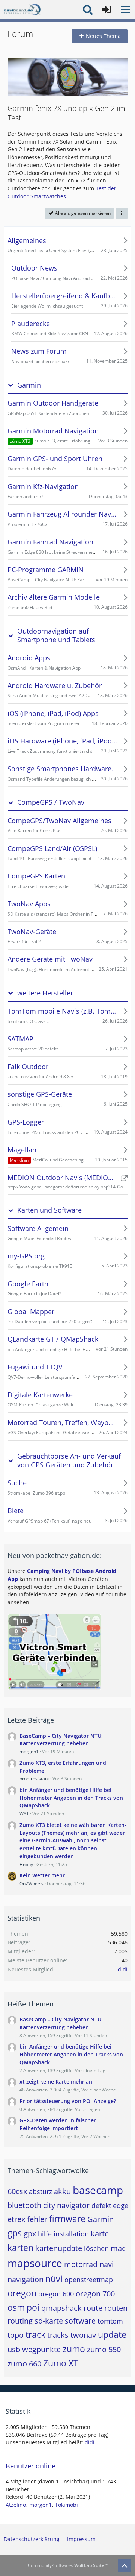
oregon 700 (95, 2294)
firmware (67, 2219)
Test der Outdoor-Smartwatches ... (62, 192)
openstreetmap (89, 2280)
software (80, 2321)
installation (71, 2234)
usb (14, 2349)
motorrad (81, 2264)
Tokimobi (67, 2505)
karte (100, 2233)
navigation (25, 2279)
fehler (37, 2219)
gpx (30, 2233)
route (93, 2308)
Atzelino (16, 2505)
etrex (16, 2219)
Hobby (26, 1864)
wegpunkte (41, 2349)
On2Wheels (31, 1884)
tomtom (110, 2321)
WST (24, 1814)
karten (20, 2248)
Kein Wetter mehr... (44, 1875)
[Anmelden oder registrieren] (106, 9)
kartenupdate (59, 2248)
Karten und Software (49, 1210)
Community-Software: (68, 2565)
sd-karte (49, 2321)
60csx (17, 2191)
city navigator (66, 2205)
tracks (58, 2335)
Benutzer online (31, 2466)
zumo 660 (24, 2364)
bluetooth (24, 2205)
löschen (96, 2248)
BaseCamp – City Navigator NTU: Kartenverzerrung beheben (61, 1740)
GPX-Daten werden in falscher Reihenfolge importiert (58, 2124)
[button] (125, 9)
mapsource (35, 2263)
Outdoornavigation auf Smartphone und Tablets (56, 635)
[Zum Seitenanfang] (124, 2565)
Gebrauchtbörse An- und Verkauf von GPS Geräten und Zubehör (69, 1460)
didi (123, 1969)
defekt (101, 2205)
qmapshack (61, 2308)
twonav (83, 2335)
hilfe (45, 2234)
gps (15, 2233)
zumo (74, 2349)
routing (20, 2321)
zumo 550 (104, 2349)
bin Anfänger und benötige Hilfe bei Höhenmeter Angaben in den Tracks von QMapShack (71, 1798)
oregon (22, 2293)
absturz (40, 2191)
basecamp (98, 2190)
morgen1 (29, 1752)
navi (106, 2264)
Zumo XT (61, 2363)
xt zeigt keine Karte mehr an (56, 2081)
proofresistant (34, 1779)
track (35, 2334)
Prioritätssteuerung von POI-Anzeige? (68, 2101)
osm (16, 2307)
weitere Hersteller (45, 993)
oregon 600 (56, 2294)
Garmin (29, 385)
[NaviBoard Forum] (22, 9)
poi (33, 2307)
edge (121, 2205)
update (112, 2334)
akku (62, 2191)
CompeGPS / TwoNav (51, 802)
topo (16, 2335)
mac (118, 2248)
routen (116, 2308)
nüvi (54, 2279)
